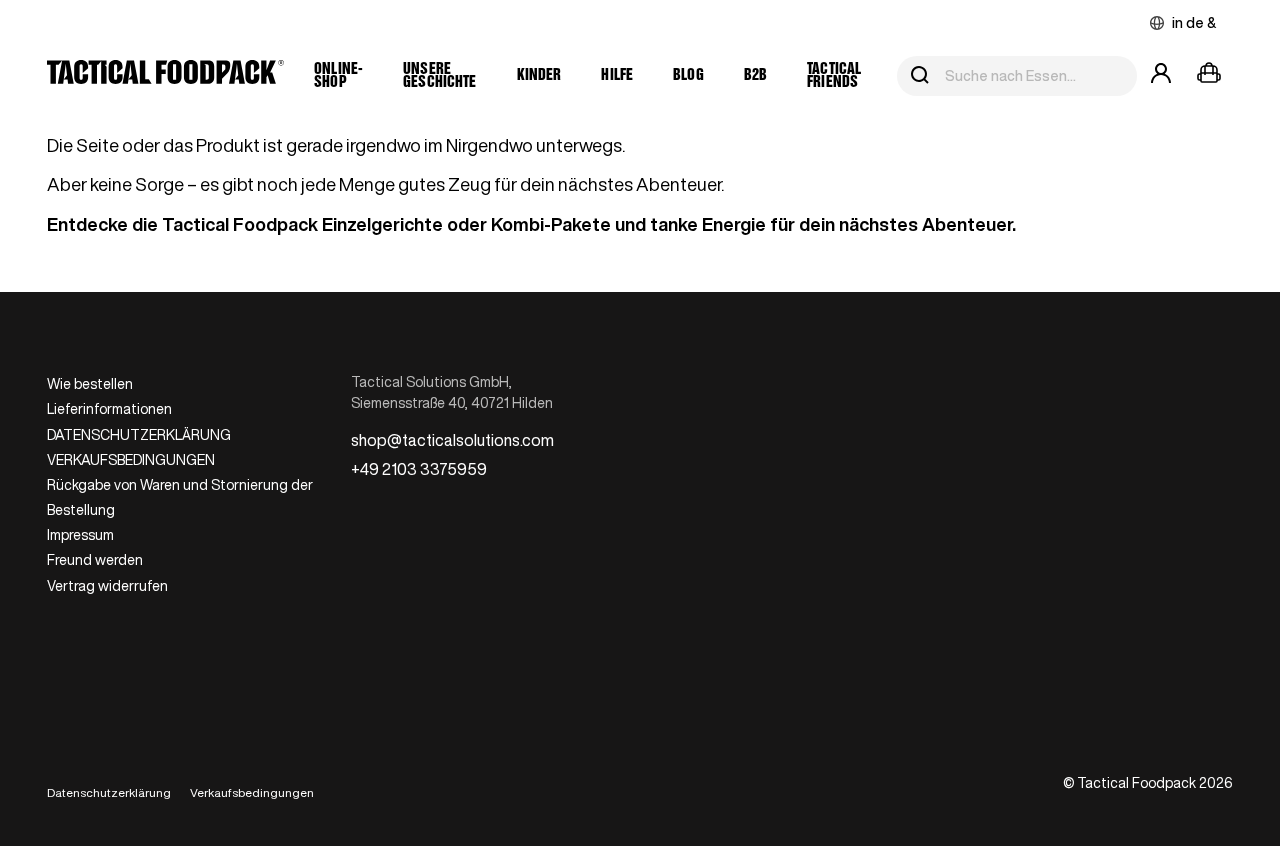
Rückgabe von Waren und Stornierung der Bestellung (180, 497)
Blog (688, 75)
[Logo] (165, 76)
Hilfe (617, 75)
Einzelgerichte (382, 224)
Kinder (539, 75)
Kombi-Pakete (551, 224)
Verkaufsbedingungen (252, 792)
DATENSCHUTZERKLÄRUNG (139, 435)
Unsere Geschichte (439, 76)
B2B (755, 75)
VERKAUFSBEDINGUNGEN (131, 460)
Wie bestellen (90, 384)
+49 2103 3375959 (419, 469)
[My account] (1161, 76)
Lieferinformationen (109, 409)
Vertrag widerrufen (107, 586)
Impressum (80, 535)
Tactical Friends (834, 76)
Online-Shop (338, 76)
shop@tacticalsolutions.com (452, 440)
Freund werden (95, 560)
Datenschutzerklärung (109, 792)
